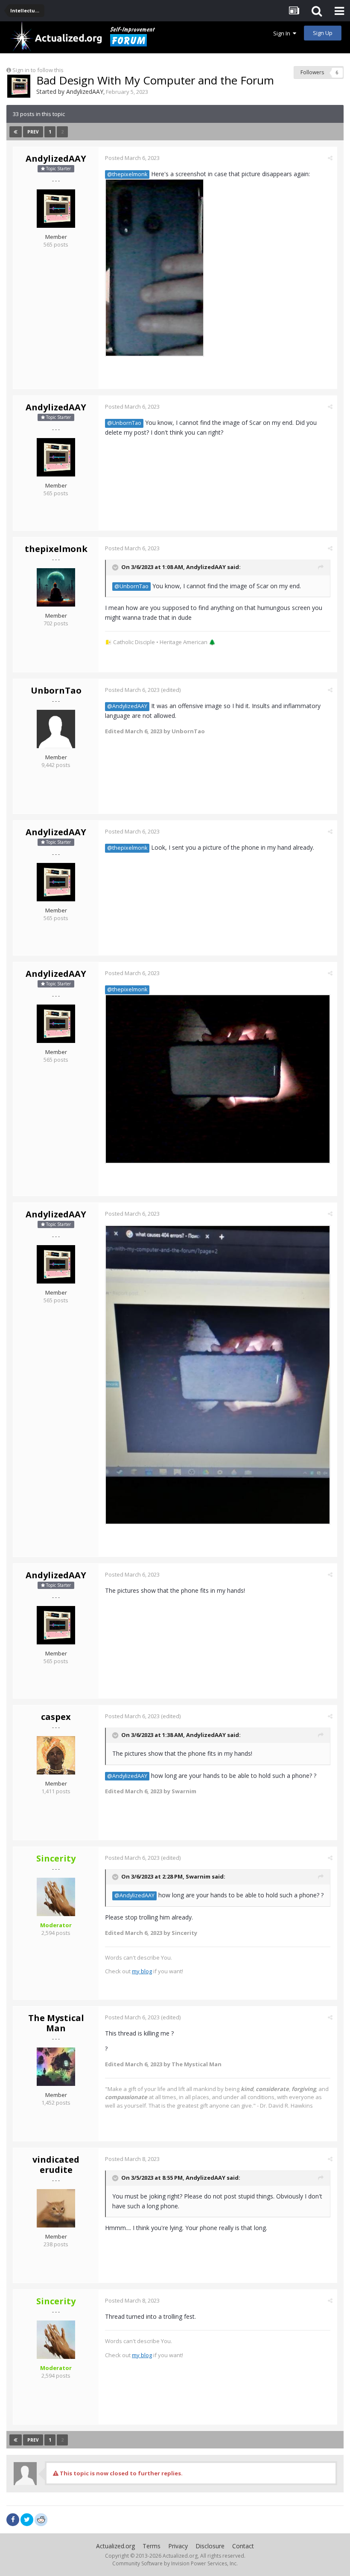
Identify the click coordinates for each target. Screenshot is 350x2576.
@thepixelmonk (127, 174)
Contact (243, 2546)
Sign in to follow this (38, 70)
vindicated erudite (56, 2165)
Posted (132, 158)
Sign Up (323, 33)
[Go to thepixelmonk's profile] (56, 587)
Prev (33, 132)
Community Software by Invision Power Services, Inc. (175, 2563)
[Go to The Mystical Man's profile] (56, 2067)
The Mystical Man (56, 2023)
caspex (56, 1717)
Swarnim (198, 1876)
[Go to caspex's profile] (56, 1755)
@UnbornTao (124, 423)
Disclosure (210, 2546)
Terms (152, 2546)
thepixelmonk (56, 549)
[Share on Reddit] (41, 2519)
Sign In (283, 33)
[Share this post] (330, 158)
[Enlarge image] (155, 267)
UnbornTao (56, 690)
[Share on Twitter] (27, 2520)
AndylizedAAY (85, 91)
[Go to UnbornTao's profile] (56, 729)
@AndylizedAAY (127, 706)
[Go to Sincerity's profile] (56, 1897)
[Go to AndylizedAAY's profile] (19, 86)
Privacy (178, 2546)
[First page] (16, 132)
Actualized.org (115, 2546)
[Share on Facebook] (13, 2520)
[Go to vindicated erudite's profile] (56, 2208)
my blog (142, 1971)
